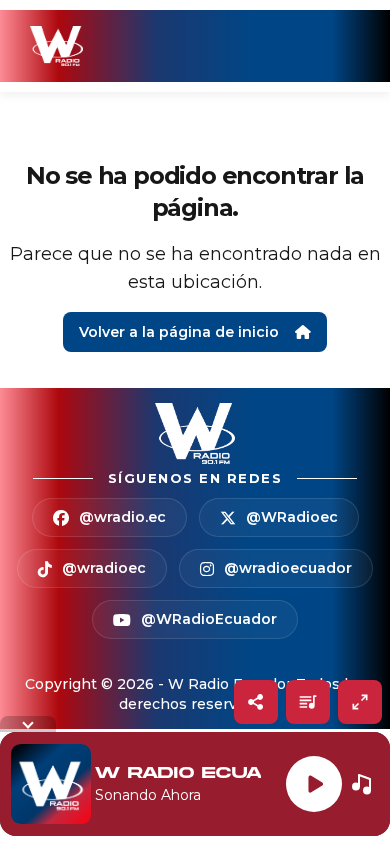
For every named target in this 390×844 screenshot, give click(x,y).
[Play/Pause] (314, 784)
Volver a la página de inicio (179, 332)
